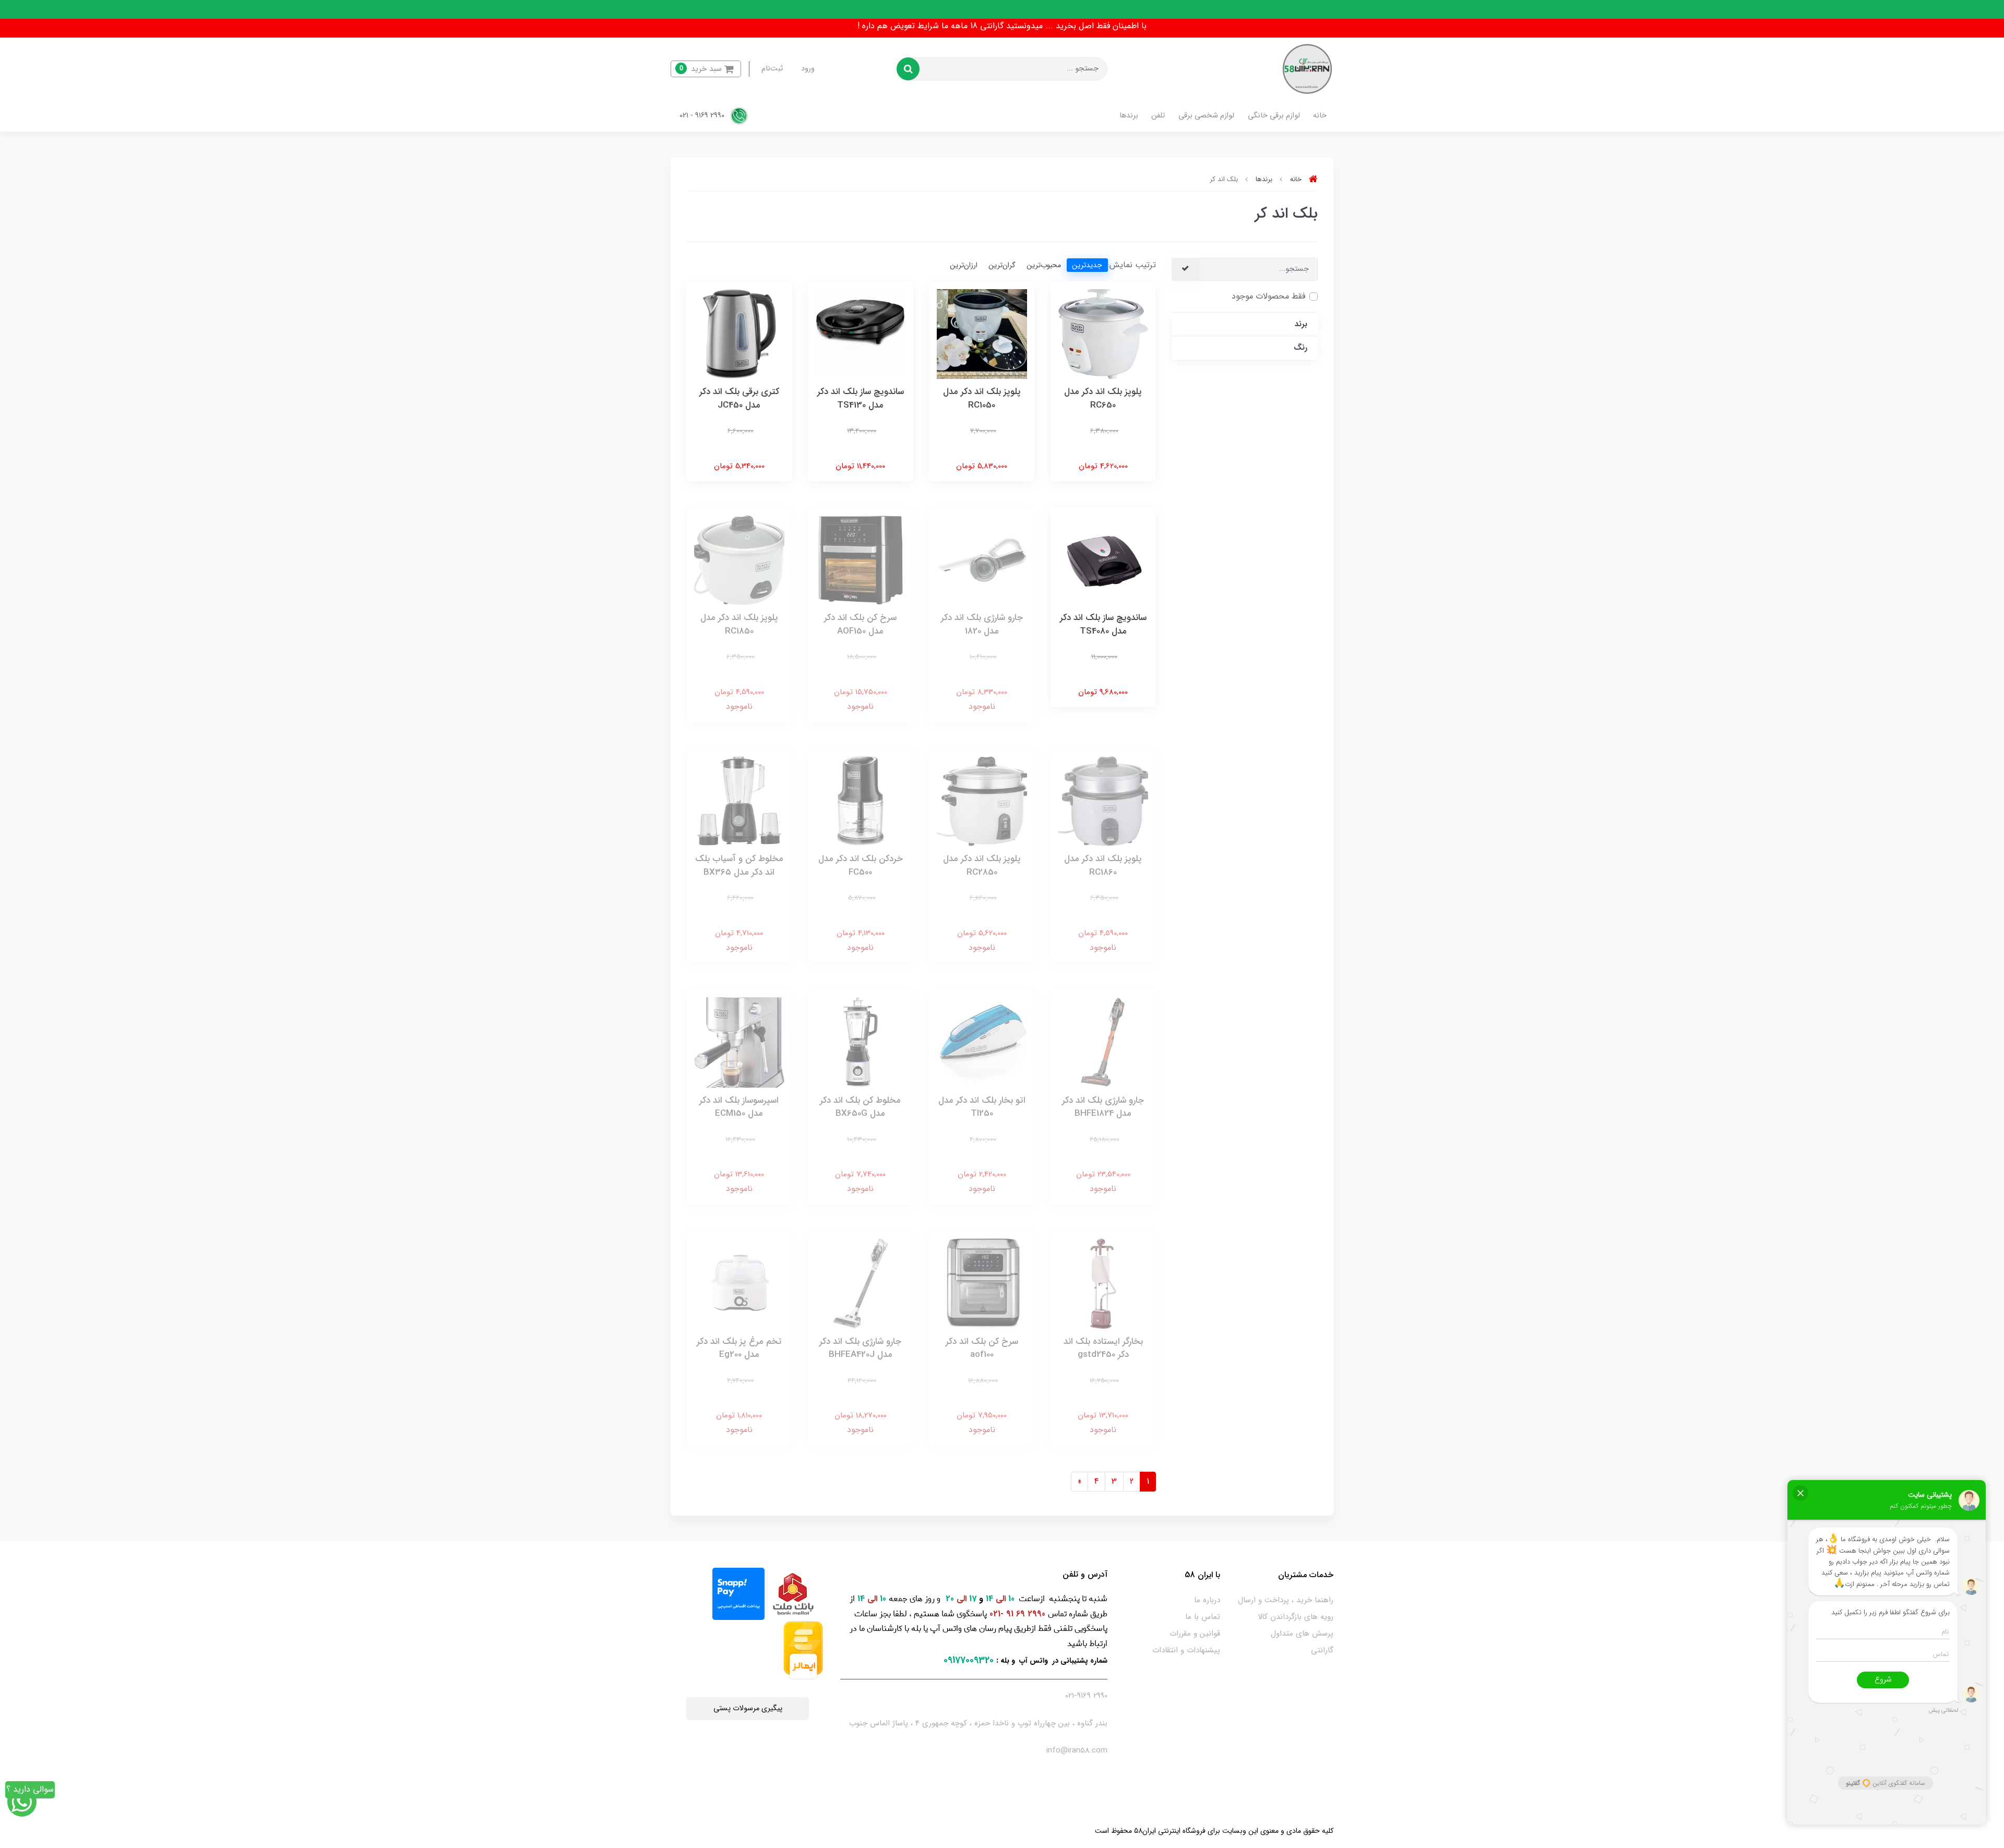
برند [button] (1301, 324)
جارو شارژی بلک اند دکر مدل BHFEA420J (860, 1348)
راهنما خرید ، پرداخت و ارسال (1286, 1600)
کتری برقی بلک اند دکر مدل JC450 (739, 398)
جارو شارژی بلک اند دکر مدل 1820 (982, 624)
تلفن (1158, 116)
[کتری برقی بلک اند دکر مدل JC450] (739, 333)
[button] (706, 69)
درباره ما (1207, 1600)
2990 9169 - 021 (703, 116)
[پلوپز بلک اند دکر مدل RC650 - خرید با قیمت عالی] (1104, 333)
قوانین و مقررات (1195, 1634)
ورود (808, 69)
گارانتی (1322, 1650)
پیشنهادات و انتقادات (1186, 1650)
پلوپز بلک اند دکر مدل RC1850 (739, 624)
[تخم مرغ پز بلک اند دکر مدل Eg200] (739, 1283)
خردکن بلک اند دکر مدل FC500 (861, 866)
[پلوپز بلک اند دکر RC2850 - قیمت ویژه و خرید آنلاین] (982, 801)
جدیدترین (1087, 265)
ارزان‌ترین (964, 265)
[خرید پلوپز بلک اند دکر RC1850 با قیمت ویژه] (739, 560)
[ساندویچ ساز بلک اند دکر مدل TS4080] (1104, 560)
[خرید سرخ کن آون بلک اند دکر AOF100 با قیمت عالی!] (982, 1283)
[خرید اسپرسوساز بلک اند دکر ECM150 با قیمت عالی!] (739, 1042)
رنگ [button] (1301, 348)
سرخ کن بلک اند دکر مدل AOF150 (860, 624)
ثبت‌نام (772, 69)
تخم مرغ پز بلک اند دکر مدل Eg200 (739, 1348)
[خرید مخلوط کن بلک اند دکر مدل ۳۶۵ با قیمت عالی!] (739, 801)
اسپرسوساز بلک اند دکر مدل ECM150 (739, 1107)
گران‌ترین (1002, 265)
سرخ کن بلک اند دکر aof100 (982, 1348)
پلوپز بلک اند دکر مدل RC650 (1103, 398)
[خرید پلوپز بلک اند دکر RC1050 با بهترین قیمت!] (982, 333)
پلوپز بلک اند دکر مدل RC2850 (982, 866)
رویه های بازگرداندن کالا (1296, 1617)
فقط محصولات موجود (1268, 296)
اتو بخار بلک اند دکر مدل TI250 (982, 1107)
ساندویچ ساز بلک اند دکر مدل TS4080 (1103, 624)
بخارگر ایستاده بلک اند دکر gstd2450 (1103, 1348)
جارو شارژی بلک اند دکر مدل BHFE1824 (1103, 1107)
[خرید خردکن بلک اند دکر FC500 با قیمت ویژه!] (861, 801)
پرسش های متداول (1302, 1634)
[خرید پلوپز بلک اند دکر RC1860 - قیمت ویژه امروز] (1104, 801)
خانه (1320, 116)
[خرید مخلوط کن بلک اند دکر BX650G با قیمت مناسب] (861, 1042)
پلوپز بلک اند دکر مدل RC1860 (1103, 866)
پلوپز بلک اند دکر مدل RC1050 (982, 398)
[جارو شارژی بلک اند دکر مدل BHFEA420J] (861, 1283)
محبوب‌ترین (1044, 265)
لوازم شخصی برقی (1206, 116)
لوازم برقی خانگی (1274, 116)
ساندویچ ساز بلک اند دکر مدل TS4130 (861, 398)
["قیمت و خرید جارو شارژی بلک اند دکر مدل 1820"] (982, 560)
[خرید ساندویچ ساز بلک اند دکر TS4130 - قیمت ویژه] (861, 333)
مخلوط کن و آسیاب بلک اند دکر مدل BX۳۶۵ (739, 866)
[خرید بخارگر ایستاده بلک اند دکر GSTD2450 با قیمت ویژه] (1104, 1283)
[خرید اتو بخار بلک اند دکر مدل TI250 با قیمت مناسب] (982, 1042)
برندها (1129, 116)
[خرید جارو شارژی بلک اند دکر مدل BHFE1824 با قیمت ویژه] (1104, 1042)
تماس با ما (1203, 1617)
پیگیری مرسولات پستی (748, 1708)
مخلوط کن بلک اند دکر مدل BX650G (860, 1107)
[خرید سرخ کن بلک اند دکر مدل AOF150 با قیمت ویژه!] (861, 560)
